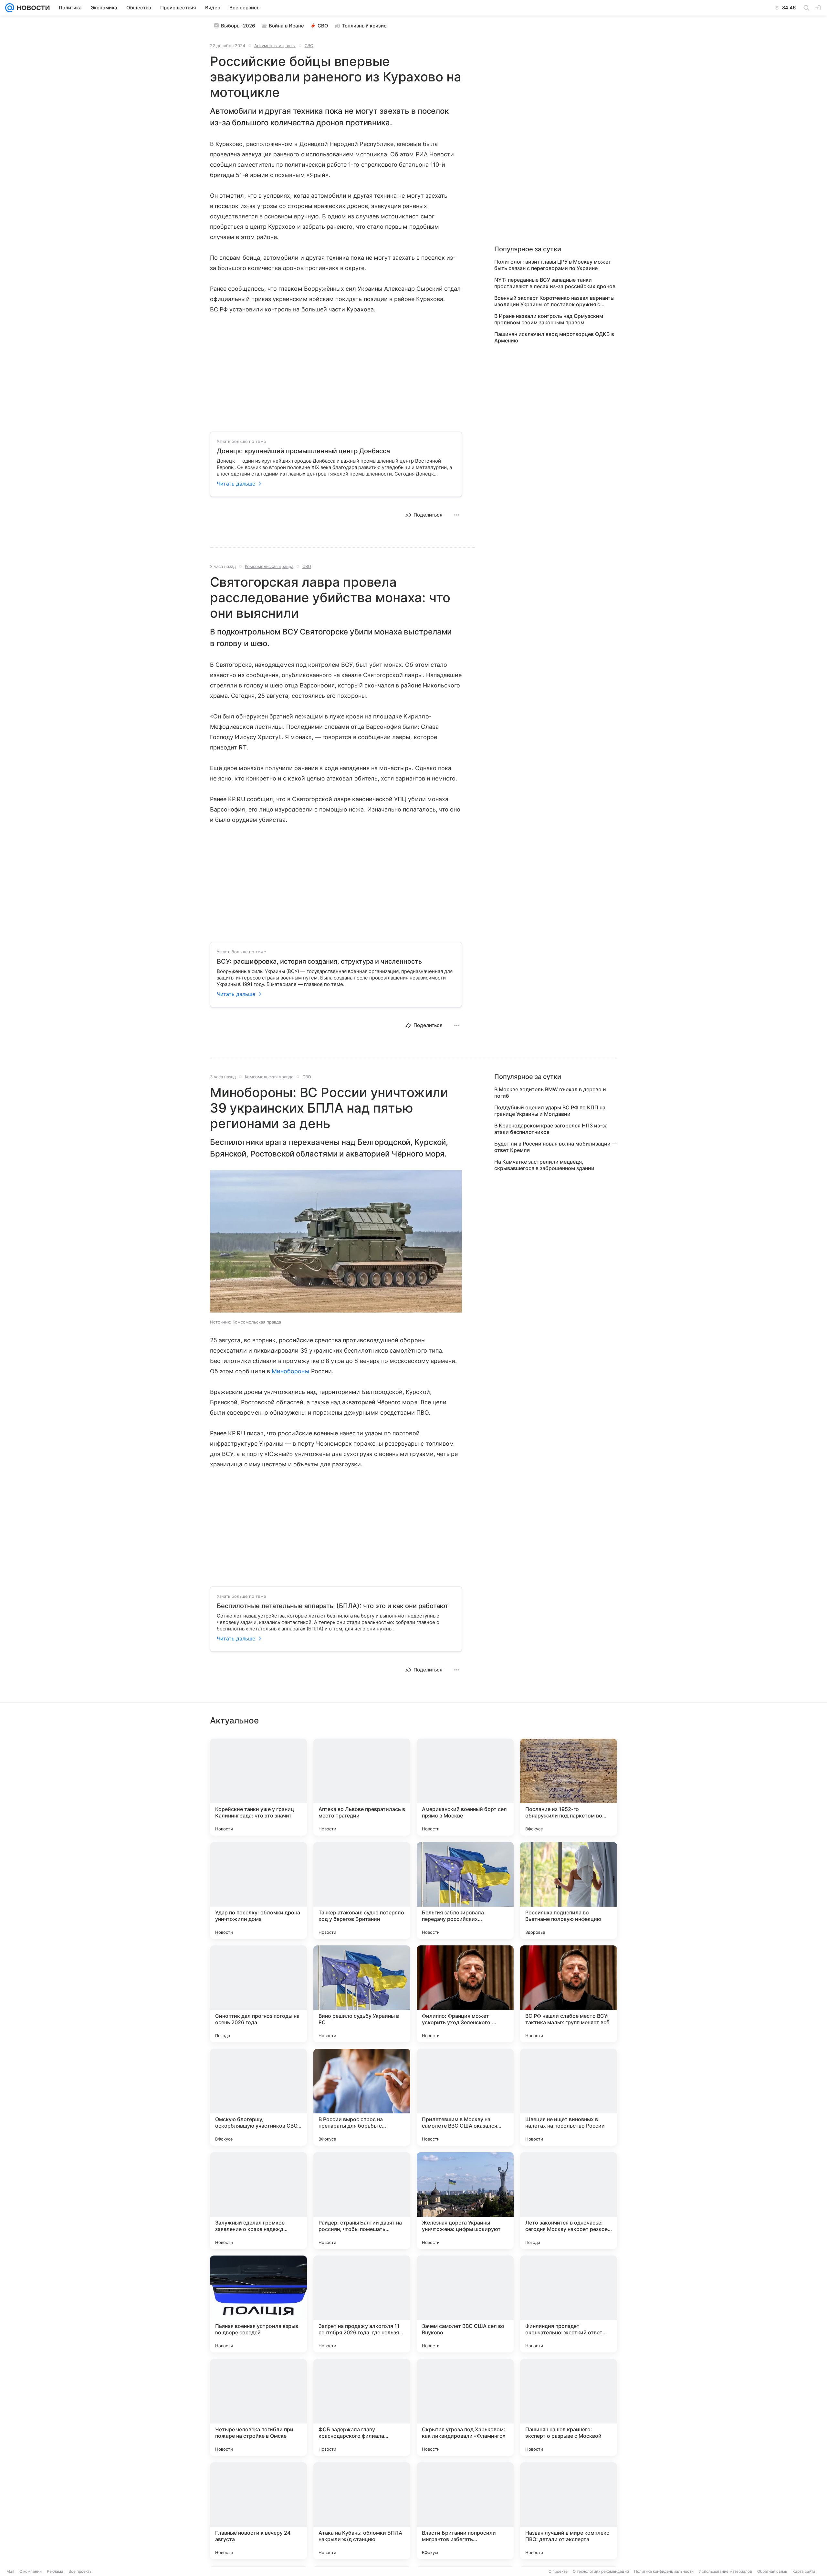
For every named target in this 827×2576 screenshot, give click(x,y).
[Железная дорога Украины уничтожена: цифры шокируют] (465, 2201)
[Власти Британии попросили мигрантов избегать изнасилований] (465, 2511)
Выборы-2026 (238, 26)
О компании (31, 2571)
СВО (323, 26)
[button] (336, 1242)
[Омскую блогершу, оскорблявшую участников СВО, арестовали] (258, 2097)
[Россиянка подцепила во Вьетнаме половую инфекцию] (569, 1890)
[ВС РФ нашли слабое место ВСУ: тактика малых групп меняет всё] (569, 1994)
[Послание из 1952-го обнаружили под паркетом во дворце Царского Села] (569, 1787)
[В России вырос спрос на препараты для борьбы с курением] (362, 2097)
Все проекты (80, 2571)
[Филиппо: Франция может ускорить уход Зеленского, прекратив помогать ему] (465, 1994)
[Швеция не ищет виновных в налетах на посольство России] (569, 2097)
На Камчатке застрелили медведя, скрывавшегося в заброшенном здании (544, 1165)
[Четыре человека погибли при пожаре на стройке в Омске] (258, 2407)
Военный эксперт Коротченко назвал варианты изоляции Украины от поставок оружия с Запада (554, 301)
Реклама (55, 2571)
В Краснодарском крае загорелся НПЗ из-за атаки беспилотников (551, 1129)
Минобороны (291, 1371)
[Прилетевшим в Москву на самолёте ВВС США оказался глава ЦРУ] (465, 2097)
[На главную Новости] (32, 8)
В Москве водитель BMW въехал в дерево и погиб (550, 1093)
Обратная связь (772, 2571)
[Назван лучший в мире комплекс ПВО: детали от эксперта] (569, 2511)
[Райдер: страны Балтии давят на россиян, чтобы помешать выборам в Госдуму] (362, 2201)
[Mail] (10, 8)
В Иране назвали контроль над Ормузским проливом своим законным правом (549, 319)
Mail (10, 2571)
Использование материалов (725, 2571)
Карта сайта (804, 2571)
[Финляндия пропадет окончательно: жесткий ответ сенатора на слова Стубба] (569, 2304)
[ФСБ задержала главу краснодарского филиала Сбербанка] (362, 2407)
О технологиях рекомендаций (601, 2571)
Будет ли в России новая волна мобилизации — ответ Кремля (556, 1147)
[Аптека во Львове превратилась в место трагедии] (362, 1787)
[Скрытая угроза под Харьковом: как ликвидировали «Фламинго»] (465, 2407)
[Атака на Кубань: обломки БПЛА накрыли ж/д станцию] (362, 2511)
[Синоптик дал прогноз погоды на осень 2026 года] (258, 1994)
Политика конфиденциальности (664, 2571)
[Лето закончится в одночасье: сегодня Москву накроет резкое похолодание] (569, 2201)
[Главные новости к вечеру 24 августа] (258, 2511)
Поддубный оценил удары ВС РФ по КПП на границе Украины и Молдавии (550, 1111)
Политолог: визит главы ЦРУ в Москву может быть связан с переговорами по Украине (553, 265)
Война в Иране (286, 26)
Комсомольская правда (269, 566)
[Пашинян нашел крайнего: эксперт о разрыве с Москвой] (569, 2407)
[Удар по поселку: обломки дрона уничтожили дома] (258, 1890)
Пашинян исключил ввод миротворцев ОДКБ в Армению (554, 337)
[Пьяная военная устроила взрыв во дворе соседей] (258, 2304)
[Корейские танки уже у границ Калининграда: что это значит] (258, 1787)
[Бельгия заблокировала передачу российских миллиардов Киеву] (465, 1890)
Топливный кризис (364, 26)
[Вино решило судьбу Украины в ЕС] (362, 1994)
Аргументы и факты (275, 46)
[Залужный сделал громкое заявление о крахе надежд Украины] (258, 2201)
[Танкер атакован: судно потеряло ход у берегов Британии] (362, 1890)
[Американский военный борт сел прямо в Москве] (465, 1787)
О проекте (558, 2571)
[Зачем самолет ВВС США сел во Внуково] (465, 2304)
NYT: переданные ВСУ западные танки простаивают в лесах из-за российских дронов (555, 283)
